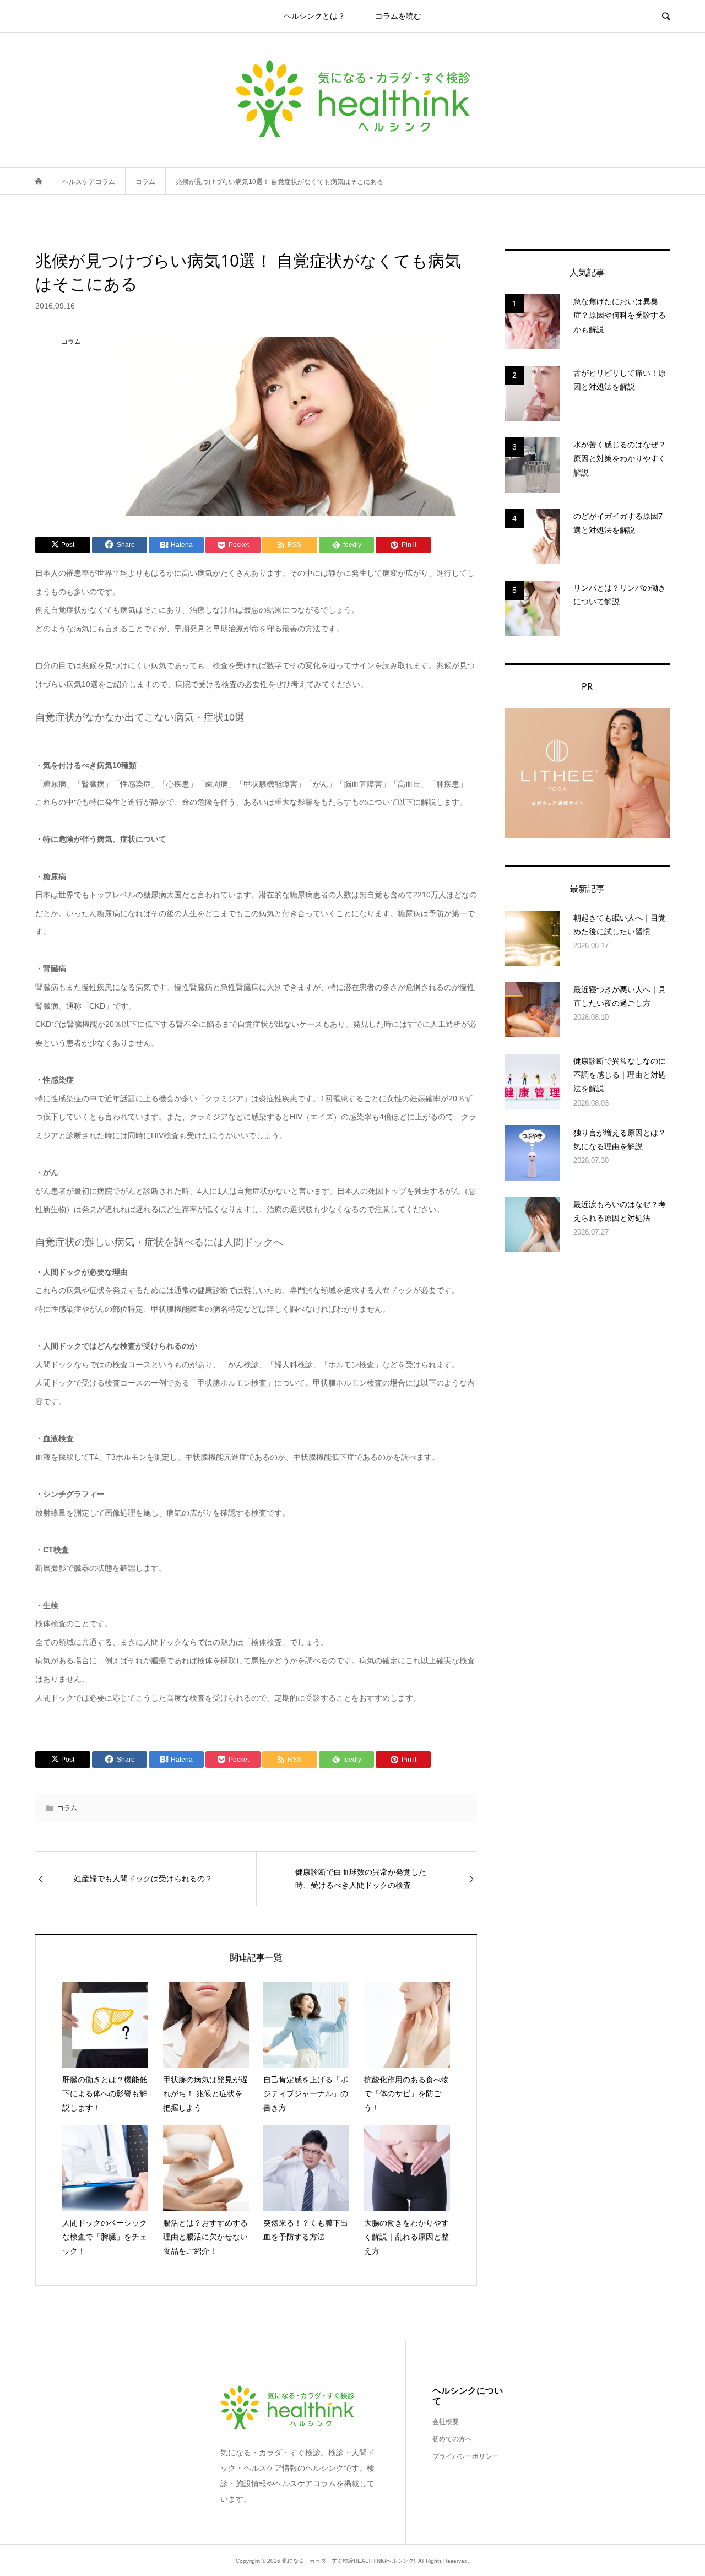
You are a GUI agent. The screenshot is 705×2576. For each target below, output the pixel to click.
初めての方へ (452, 2439)
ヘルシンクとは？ (314, 16)
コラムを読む (398, 16)
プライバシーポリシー (465, 2456)
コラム (67, 1808)
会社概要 (446, 2422)
